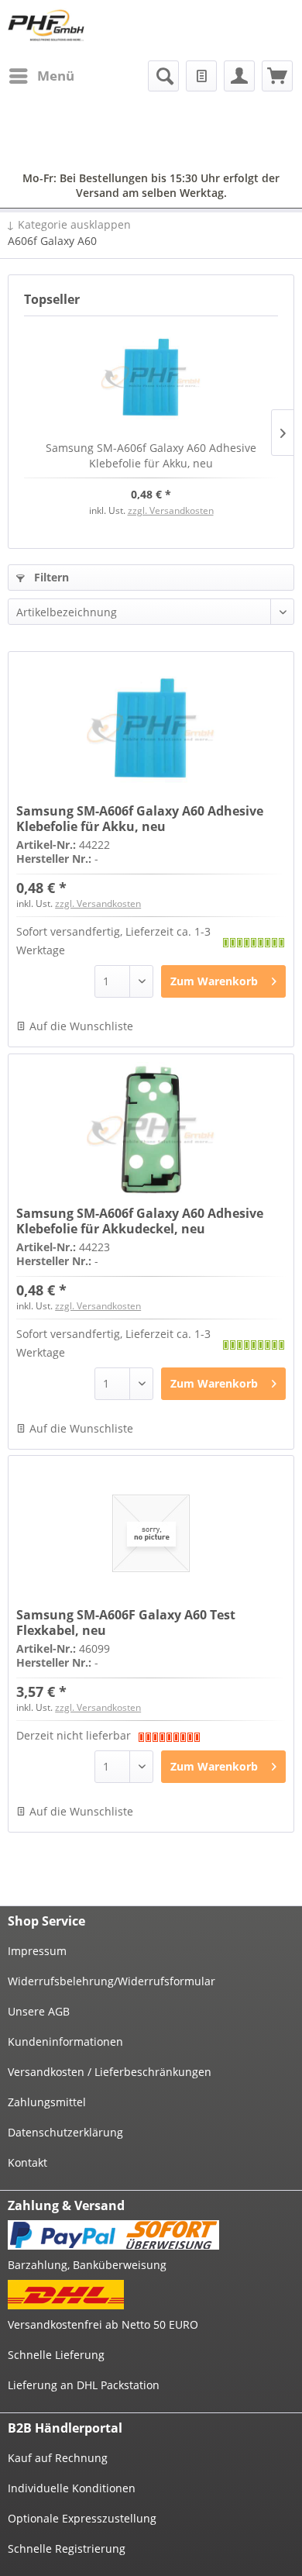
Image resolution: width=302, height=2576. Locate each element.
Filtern (50, 577)
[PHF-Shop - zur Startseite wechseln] (46, 25)
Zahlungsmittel (47, 2102)
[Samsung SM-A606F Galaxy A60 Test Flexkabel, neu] (151, 1533)
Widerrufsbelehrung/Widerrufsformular (112, 1981)
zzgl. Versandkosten (171, 510)
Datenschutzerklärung (65, 2132)
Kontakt (27, 2162)
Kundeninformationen (65, 2041)
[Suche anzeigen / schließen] (163, 76)
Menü (56, 76)
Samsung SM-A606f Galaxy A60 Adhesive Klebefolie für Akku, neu (151, 455)
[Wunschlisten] (201, 76)
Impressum (37, 1951)
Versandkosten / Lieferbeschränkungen (110, 2072)
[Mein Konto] (239, 76)
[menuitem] (41, 76)
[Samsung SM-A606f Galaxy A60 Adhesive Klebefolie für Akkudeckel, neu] (151, 1132)
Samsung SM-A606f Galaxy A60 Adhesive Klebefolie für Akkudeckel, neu (140, 1221)
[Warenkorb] (277, 76)
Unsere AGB (39, 2011)
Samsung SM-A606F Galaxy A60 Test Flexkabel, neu (126, 1623)
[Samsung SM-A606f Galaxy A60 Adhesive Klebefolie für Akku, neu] (151, 378)
